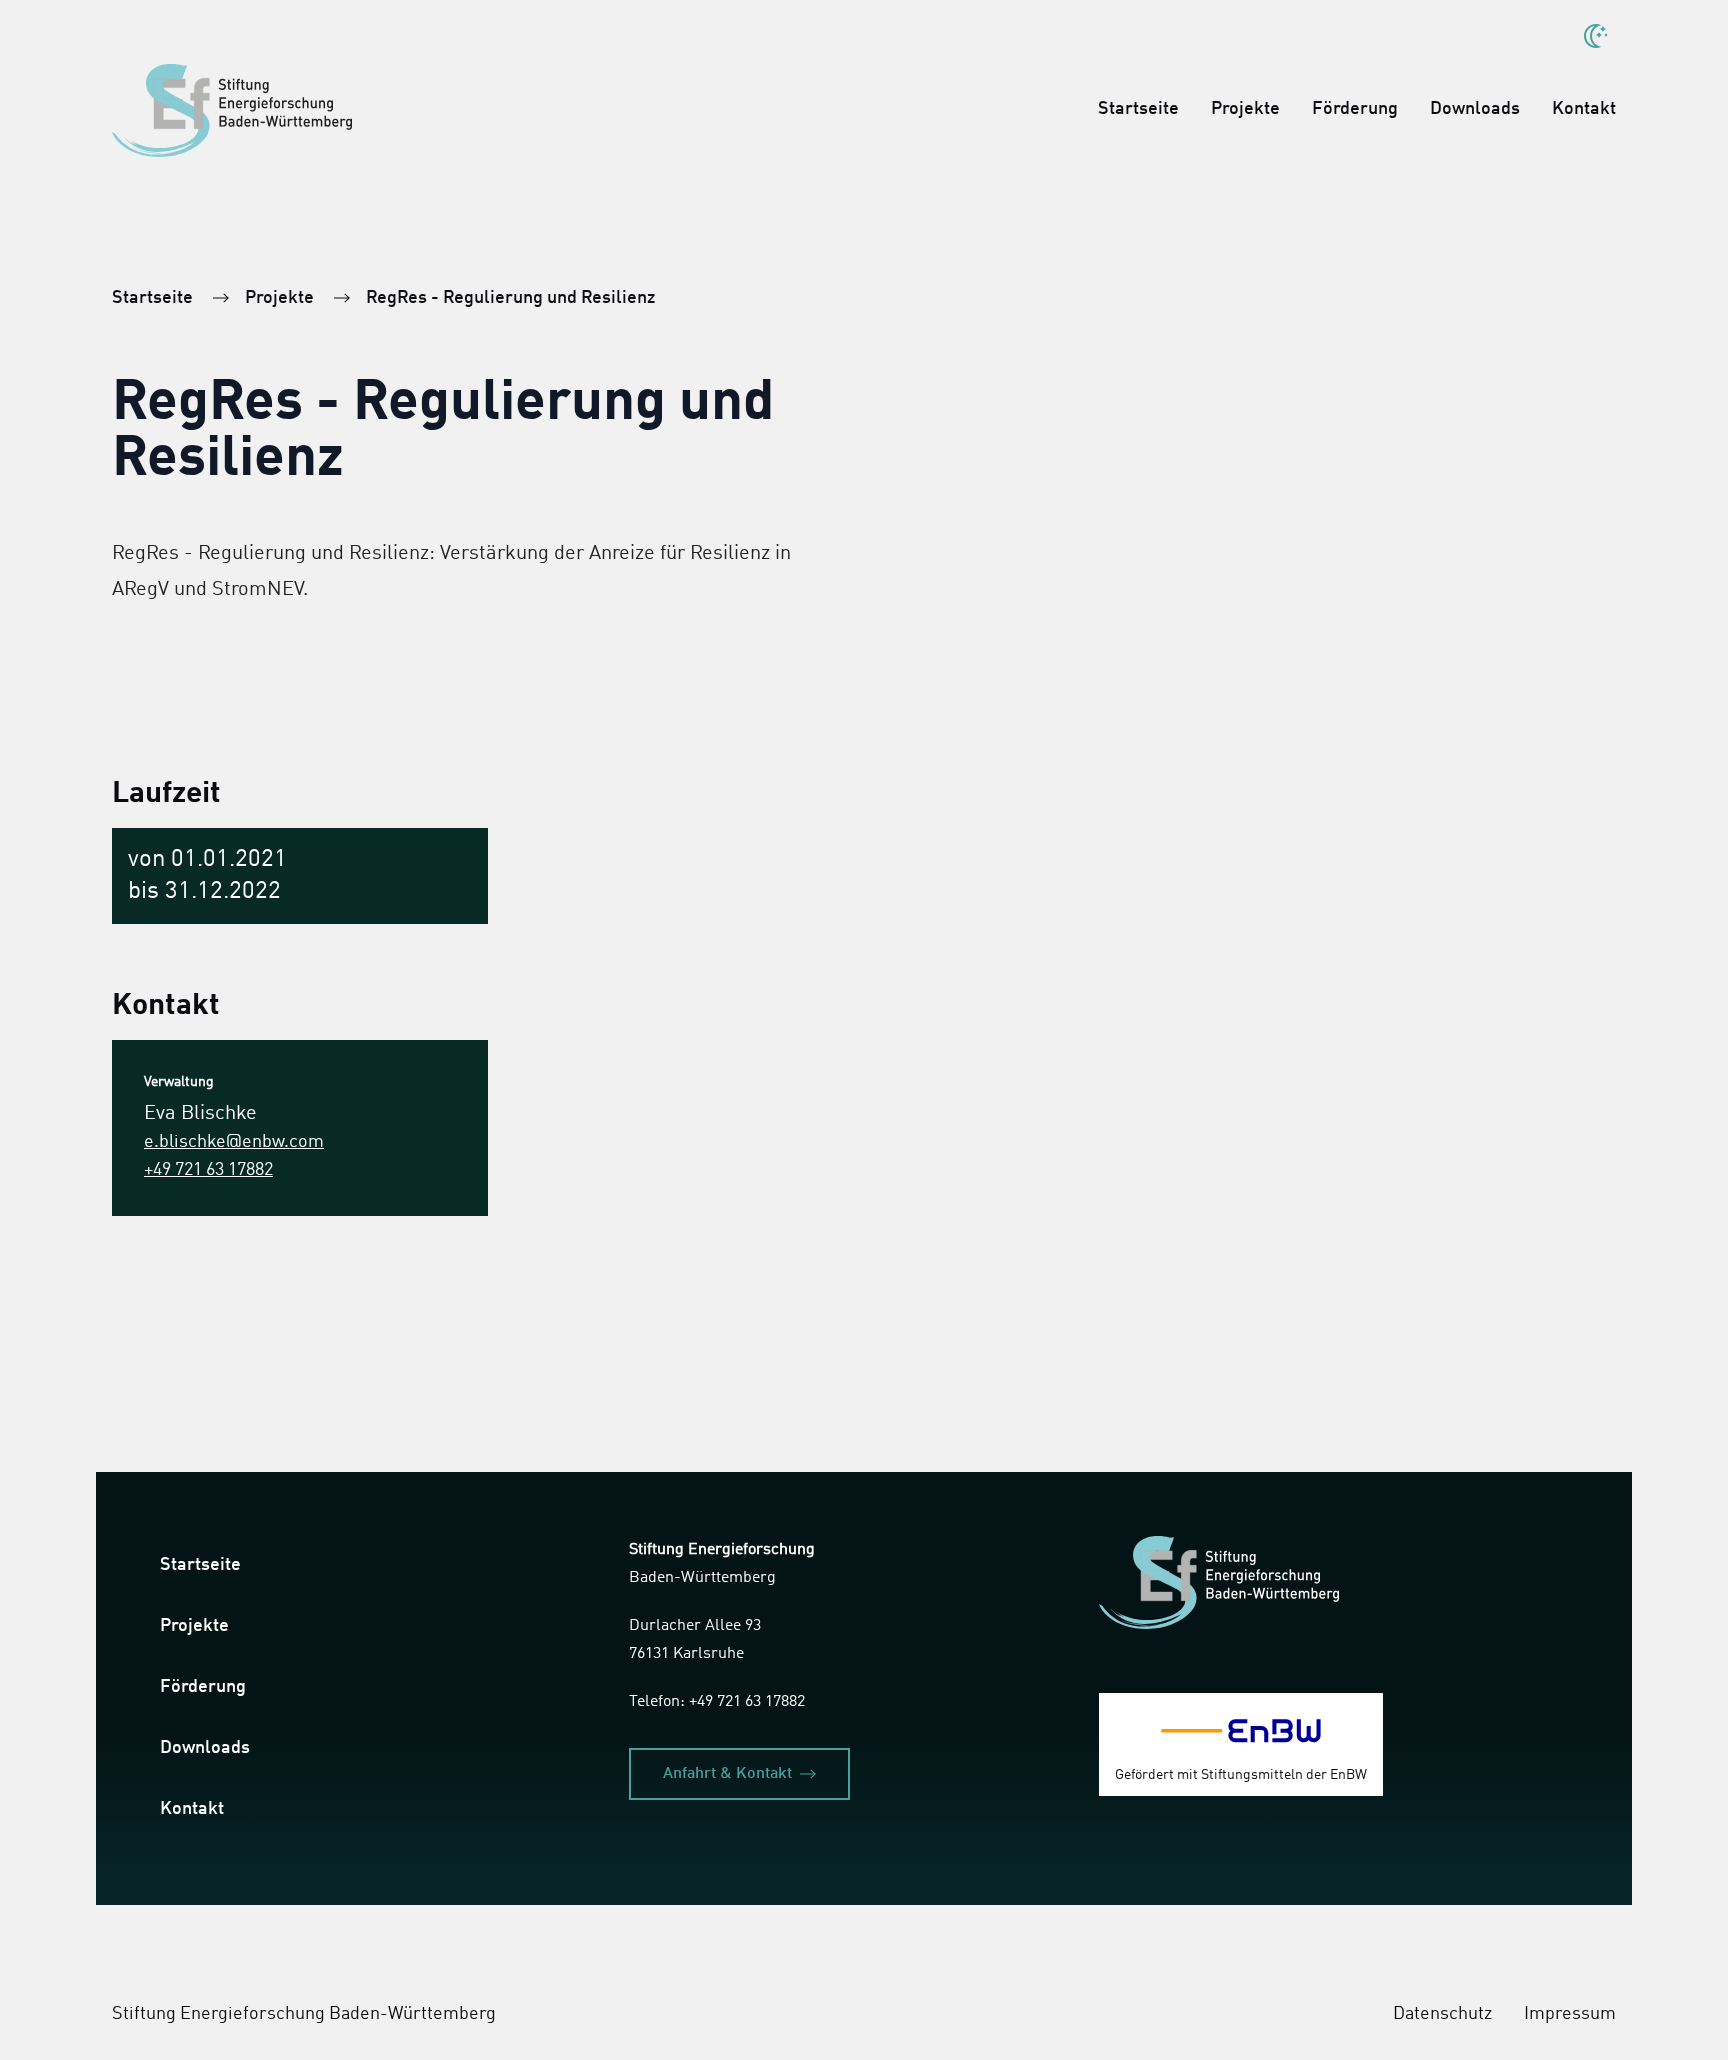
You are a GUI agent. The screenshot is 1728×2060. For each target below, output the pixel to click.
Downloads (1475, 109)
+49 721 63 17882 (208, 1170)
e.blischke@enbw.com (234, 1142)
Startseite (1138, 109)
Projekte (1245, 109)
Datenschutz (1442, 2014)
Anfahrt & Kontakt (727, 1774)
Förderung (1355, 109)
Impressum (1570, 2014)
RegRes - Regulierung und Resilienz (510, 298)
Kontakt (1584, 109)
